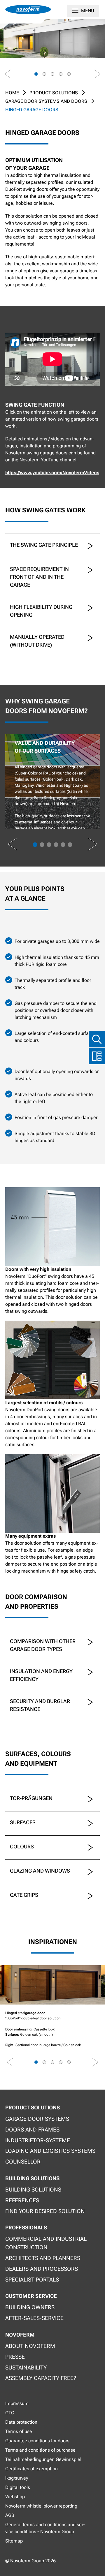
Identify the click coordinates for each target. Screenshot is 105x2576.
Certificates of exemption (32, 2469)
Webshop (15, 2497)
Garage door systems (37, 2119)
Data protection (21, 2422)
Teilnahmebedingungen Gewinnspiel (43, 2459)
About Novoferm (30, 2346)
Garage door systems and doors (46, 101)
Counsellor (23, 2162)
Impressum (17, 2403)
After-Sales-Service (34, 2318)
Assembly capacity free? (41, 2378)
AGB (10, 2515)
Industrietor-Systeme (38, 2140)
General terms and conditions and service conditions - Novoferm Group (45, 2528)
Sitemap (14, 2541)
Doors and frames (32, 2130)
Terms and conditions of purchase (40, 2450)
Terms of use (19, 2431)
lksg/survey (17, 2478)
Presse (15, 2357)
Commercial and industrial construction (46, 2243)
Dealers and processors (42, 2269)
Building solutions (33, 2190)
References (22, 2200)
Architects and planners (43, 2258)
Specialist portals (32, 2280)
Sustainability (26, 2368)
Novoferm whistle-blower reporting (41, 2506)
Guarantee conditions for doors (37, 2441)
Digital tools (18, 2487)
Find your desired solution (45, 2211)
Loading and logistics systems (50, 2151)
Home (12, 93)
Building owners (30, 2307)
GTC (10, 2413)
